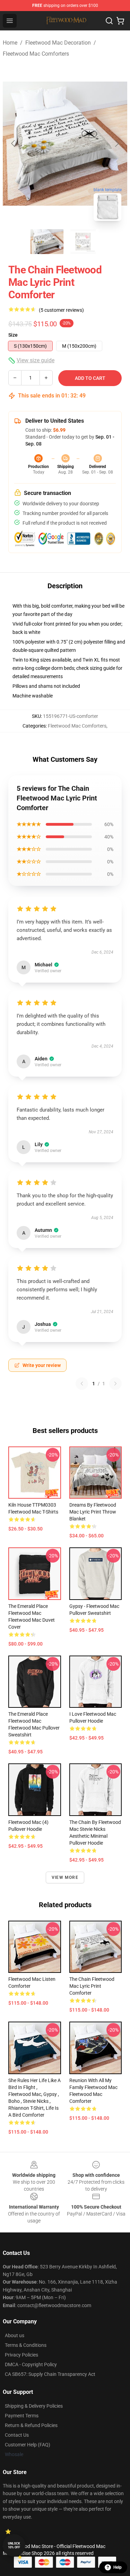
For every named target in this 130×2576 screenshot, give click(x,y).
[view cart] (120, 21)
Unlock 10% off (14, 2545)
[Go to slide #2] (83, 242)
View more (65, 1877)
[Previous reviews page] (82, 1384)
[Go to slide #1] (47, 242)
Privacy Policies (21, 2355)
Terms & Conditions (26, 2345)
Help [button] (118, 2567)
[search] (109, 21)
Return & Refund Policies (31, 2425)
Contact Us (17, 2435)
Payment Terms (22, 2416)
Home (10, 43)
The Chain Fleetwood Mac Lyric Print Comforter (92, 1986)
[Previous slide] (14, 143)
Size (13, 335)
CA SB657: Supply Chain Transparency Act (50, 2374)
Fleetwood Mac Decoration (58, 43)
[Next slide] (116, 143)
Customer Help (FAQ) (28, 2445)
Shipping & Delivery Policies (34, 2406)
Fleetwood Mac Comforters (36, 54)
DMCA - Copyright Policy (31, 2364)
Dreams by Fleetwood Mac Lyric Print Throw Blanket (93, 1512)
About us (15, 2335)
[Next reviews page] (115, 1384)
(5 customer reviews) (61, 310)
